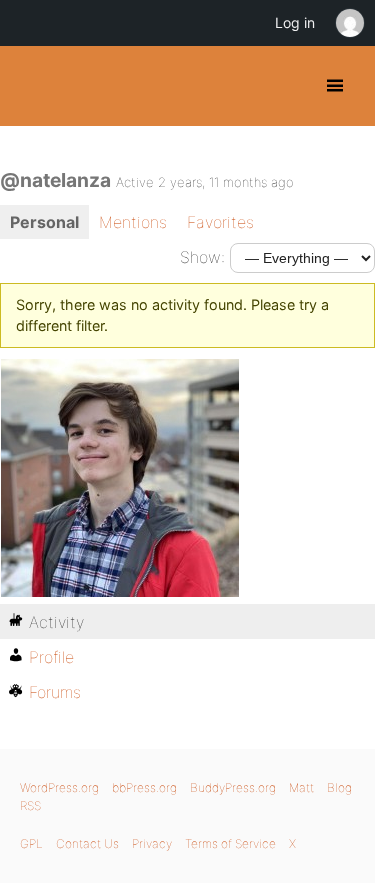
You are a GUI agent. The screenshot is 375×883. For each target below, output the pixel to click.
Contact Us (87, 843)
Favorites (220, 222)
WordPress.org (59, 787)
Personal (44, 222)
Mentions (133, 222)
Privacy (152, 843)
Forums (55, 692)
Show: (202, 257)
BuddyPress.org (32, 86)
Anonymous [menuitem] (349, 23)
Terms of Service (230, 843)
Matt (301, 787)
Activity (56, 622)
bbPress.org (144, 787)
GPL (31, 843)
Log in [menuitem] (295, 22)
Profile (51, 657)
